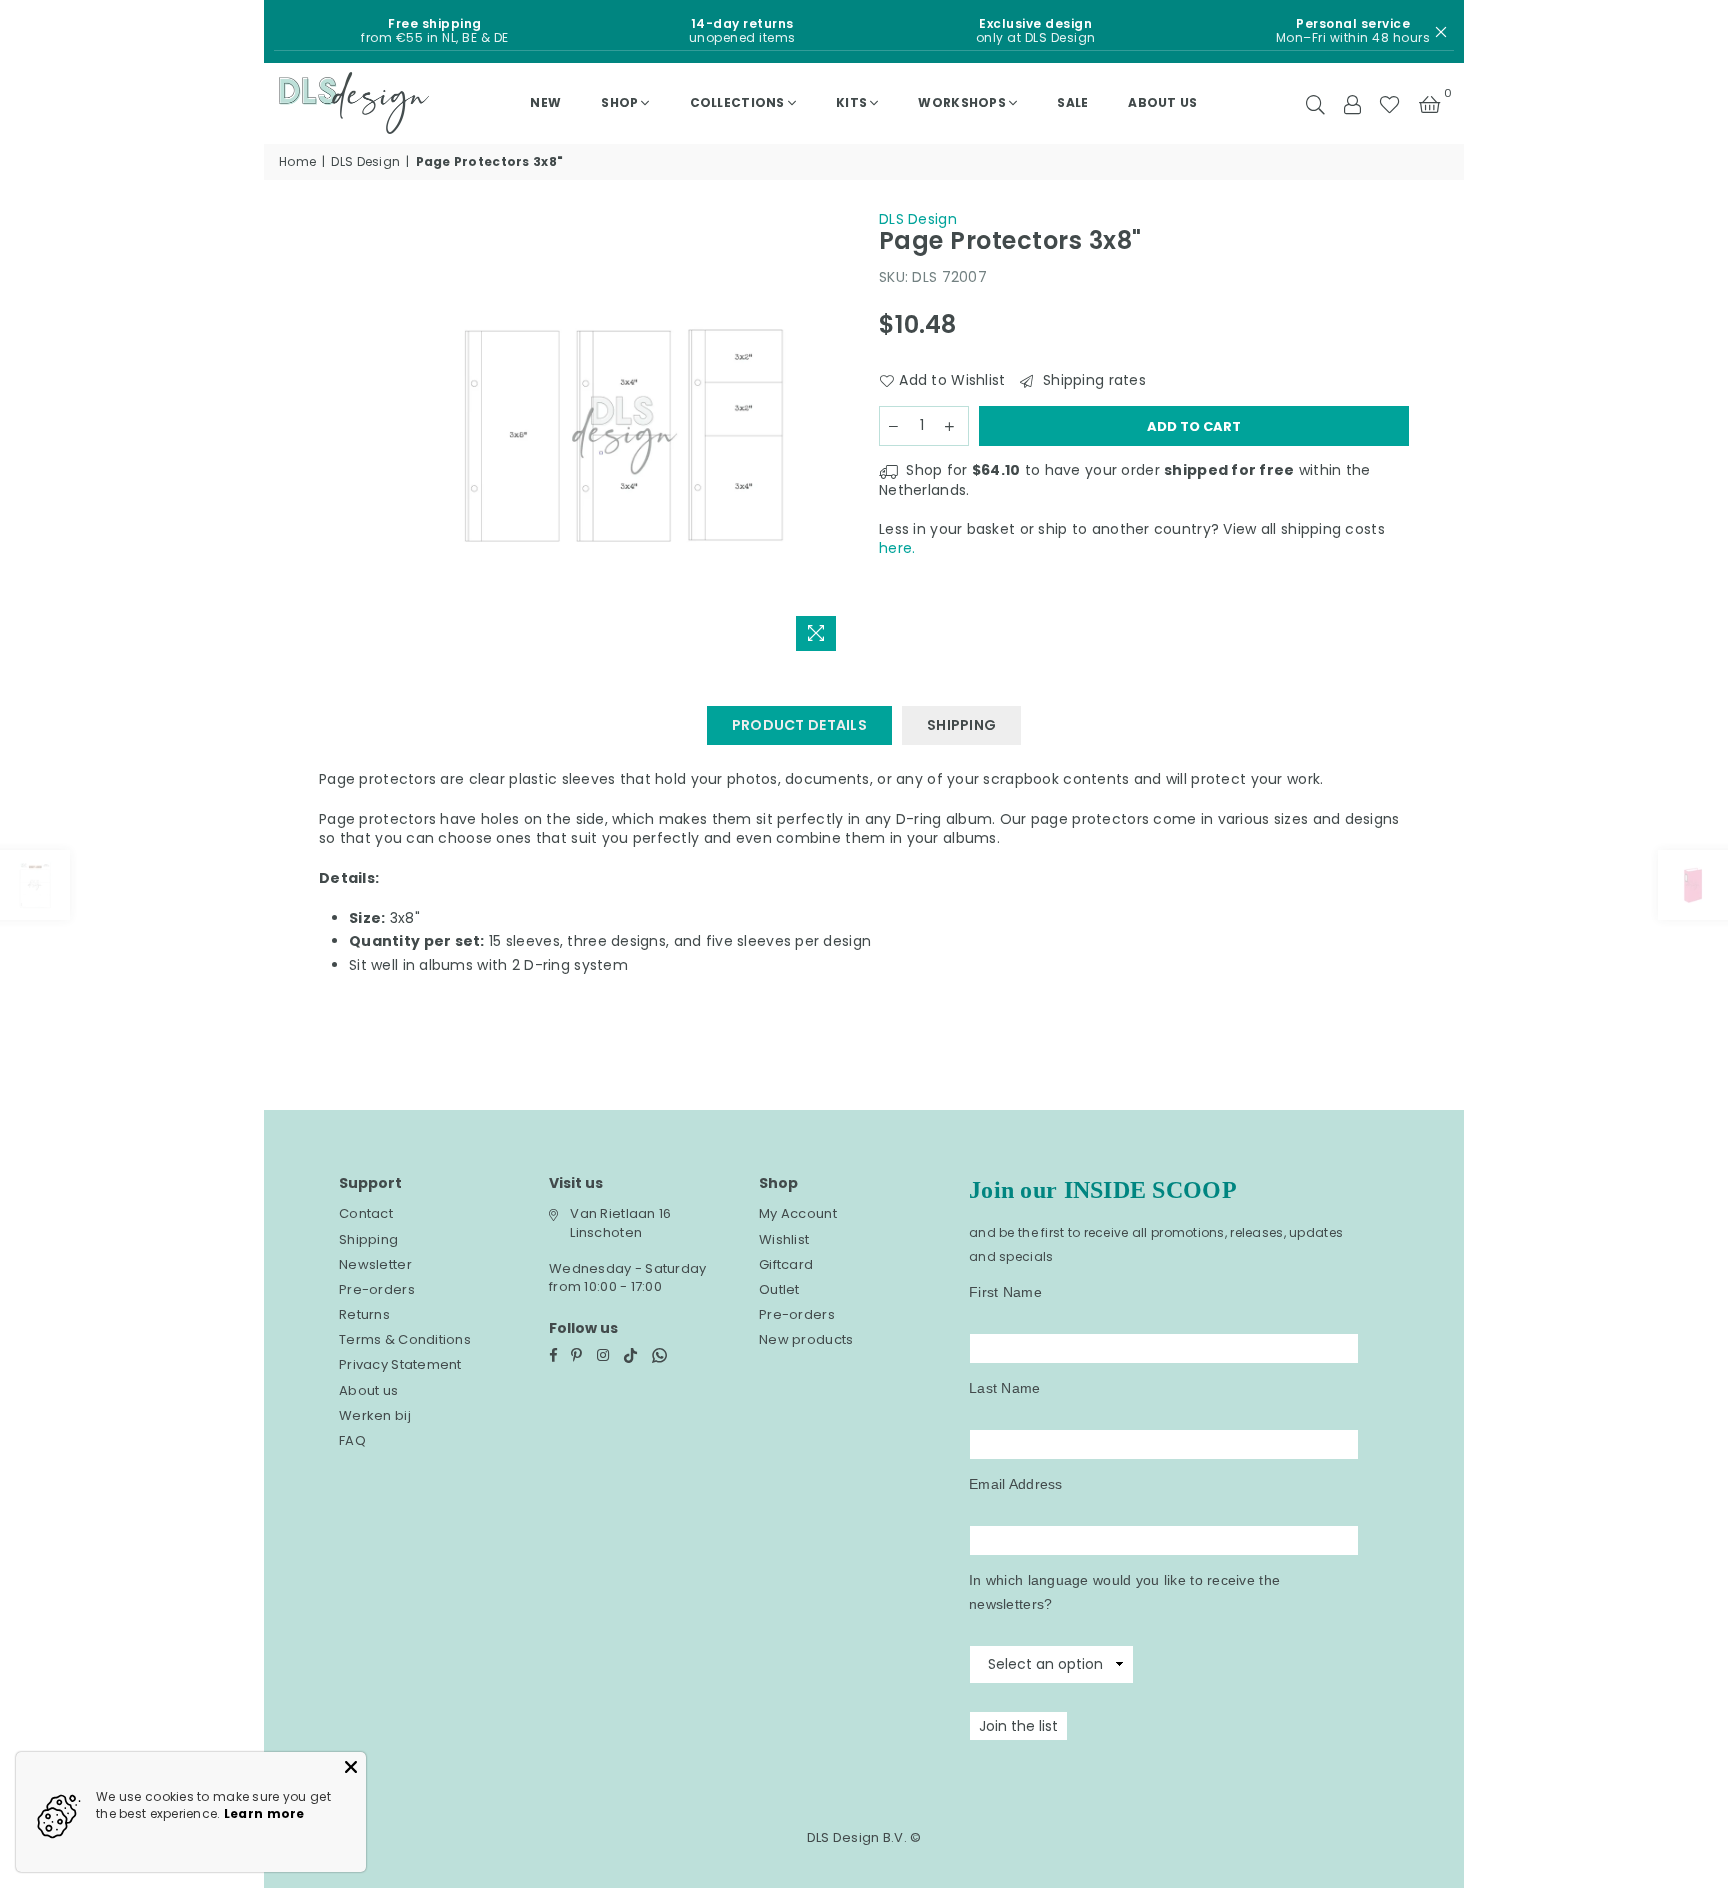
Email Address (1016, 1484)
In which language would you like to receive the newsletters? (1124, 1592)
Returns (364, 1314)
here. (897, 548)
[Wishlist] (1389, 103)
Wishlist (784, 1239)
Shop (619, 102)
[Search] (1315, 103)
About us (1162, 102)
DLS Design (365, 162)
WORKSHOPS (962, 102)
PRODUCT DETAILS (799, 725)
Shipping (368, 1239)
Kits (851, 102)
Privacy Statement (400, 1364)
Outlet (779, 1289)
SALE (1072, 102)
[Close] (351, 1767)
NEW (545, 102)
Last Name (1005, 1388)
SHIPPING (961, 725)
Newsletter (375, 1264)
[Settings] (1352, 103)
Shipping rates (1092, 380)
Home (297, 162)
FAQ (352, 1440)
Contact (366, 1213)
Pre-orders (377, 1289)
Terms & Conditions (405, 1339)
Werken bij (375, 1415)
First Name (1005, 1292)
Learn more (264, 1813)
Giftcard (786, 1264)
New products (806, 1339)
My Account (798, 1213)
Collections (737, 102)
